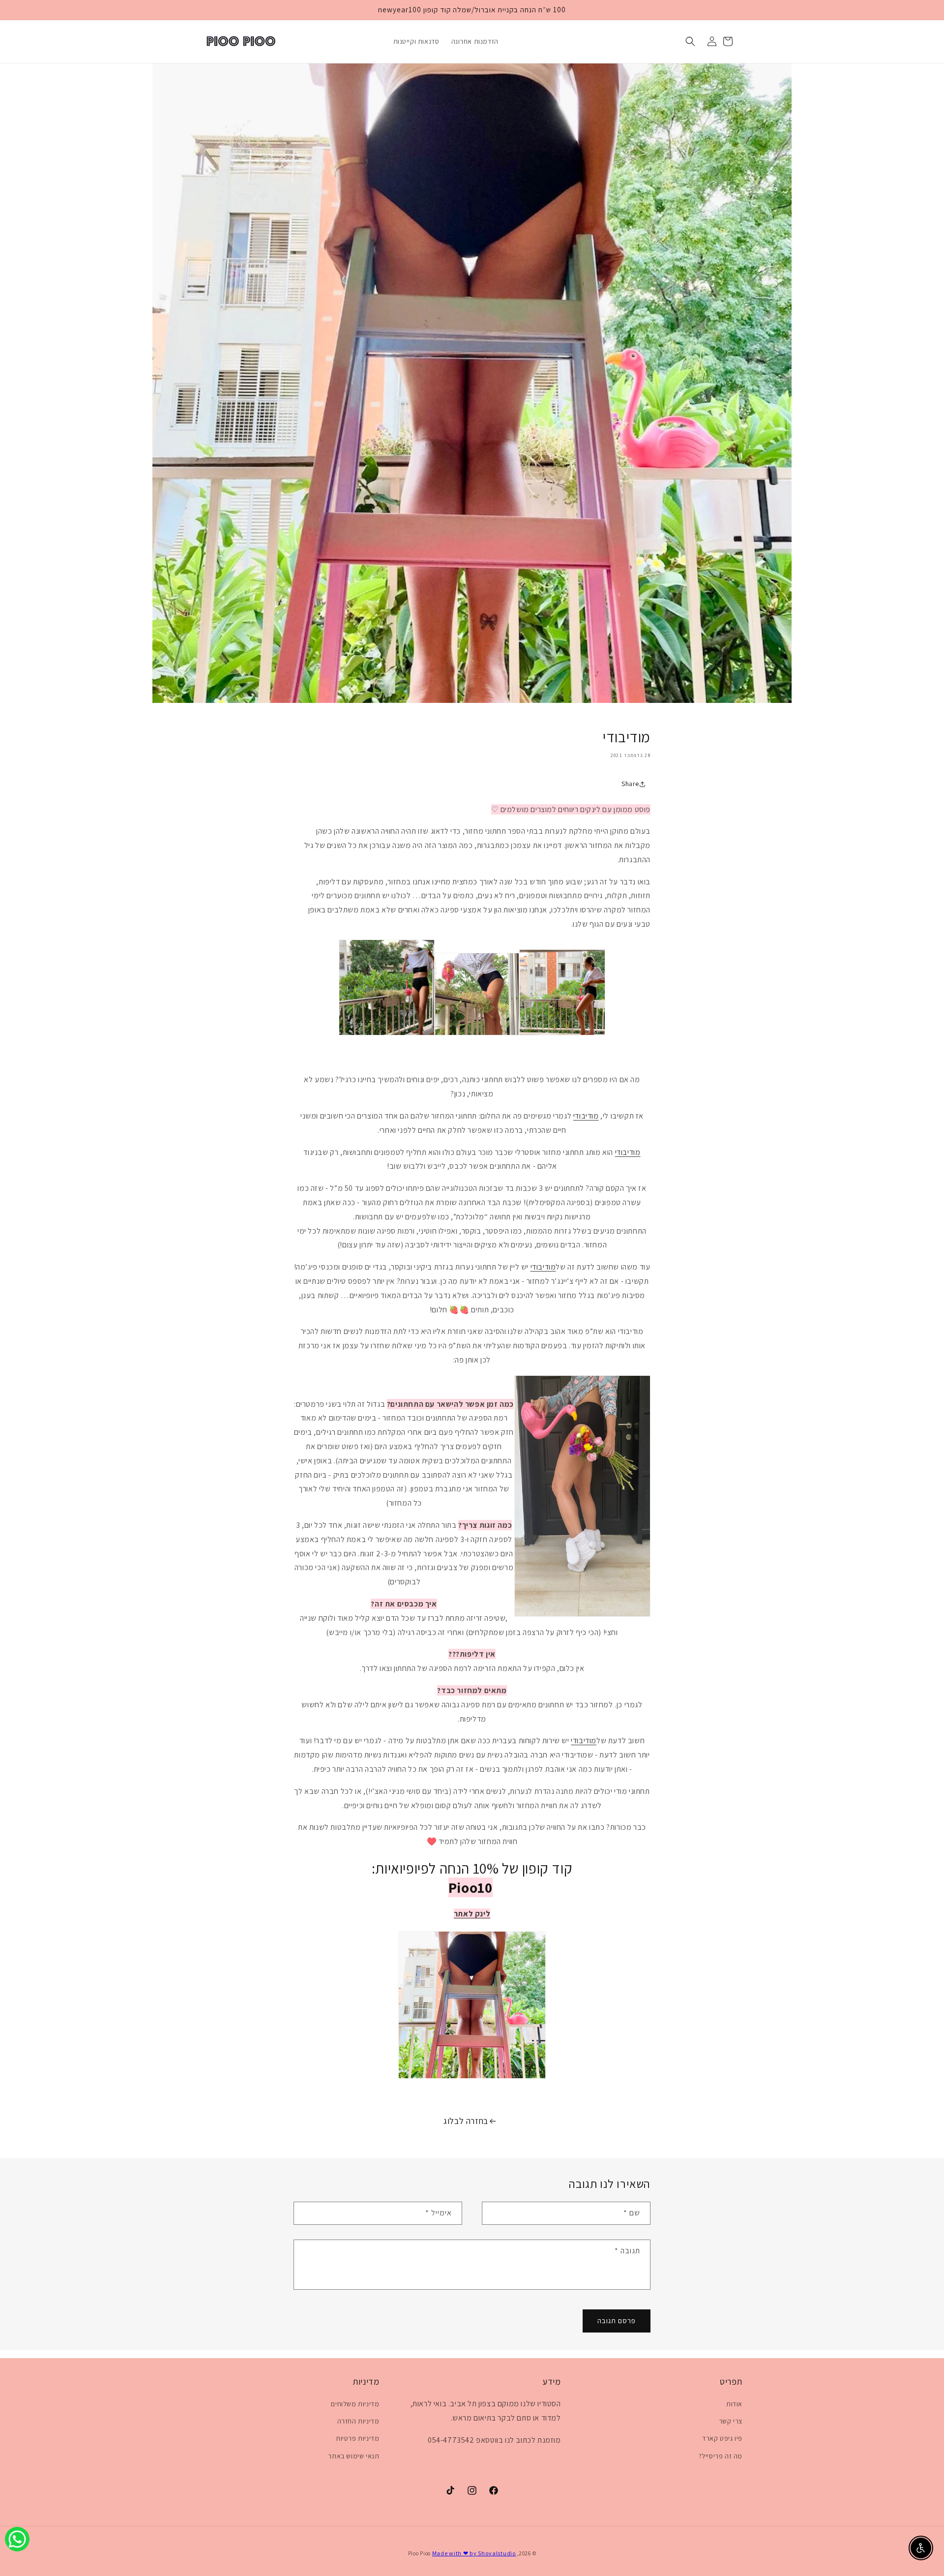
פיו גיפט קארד (722, 2438)
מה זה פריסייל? (721, 2456)
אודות (734, 2404)
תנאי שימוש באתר (354, 2456)
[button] (690, 41)
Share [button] (630, 784)
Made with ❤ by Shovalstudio (474, 2553)
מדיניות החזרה (358, 2421)
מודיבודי (586, 1116)
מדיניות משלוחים (355, 2404)
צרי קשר (731, 2421)
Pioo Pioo (419, 2553)
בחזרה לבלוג (466, 2121)
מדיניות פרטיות (357, 2438)
